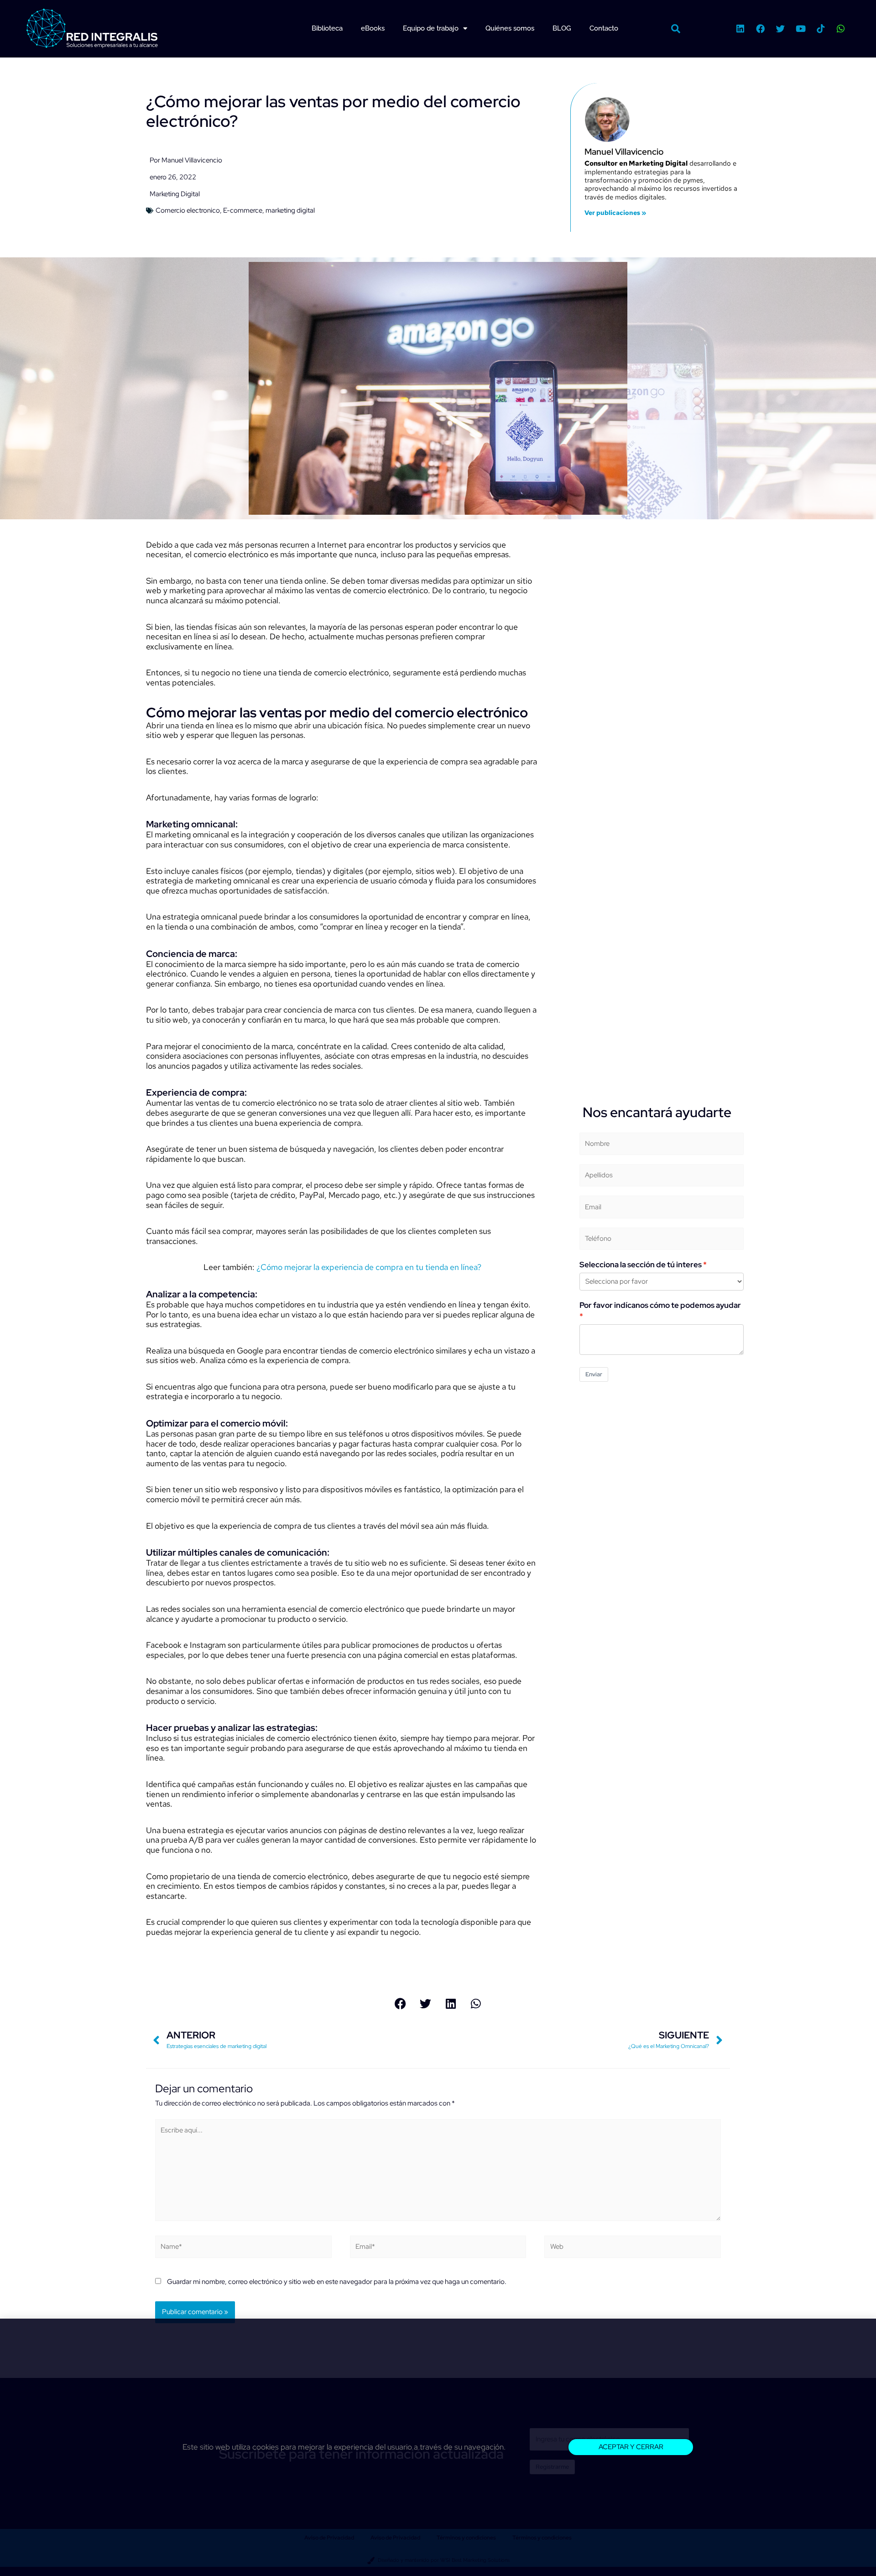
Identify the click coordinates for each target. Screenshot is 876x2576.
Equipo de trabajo (431, 28)
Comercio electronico (188, 210)
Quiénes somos (510, 28)
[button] (676, 29)
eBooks (373, 28)
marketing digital (290, 210)
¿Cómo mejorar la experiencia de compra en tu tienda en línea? (369, 1267)
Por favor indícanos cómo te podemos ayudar (660, 1305)
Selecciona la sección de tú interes (641, 1264)
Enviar (594, 1374)
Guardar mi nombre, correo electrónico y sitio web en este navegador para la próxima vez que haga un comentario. (337, 2282)
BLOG (562, 28)
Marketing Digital (175, 194)
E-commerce (243, 210)
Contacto (604, 28)
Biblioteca (327, 28)
